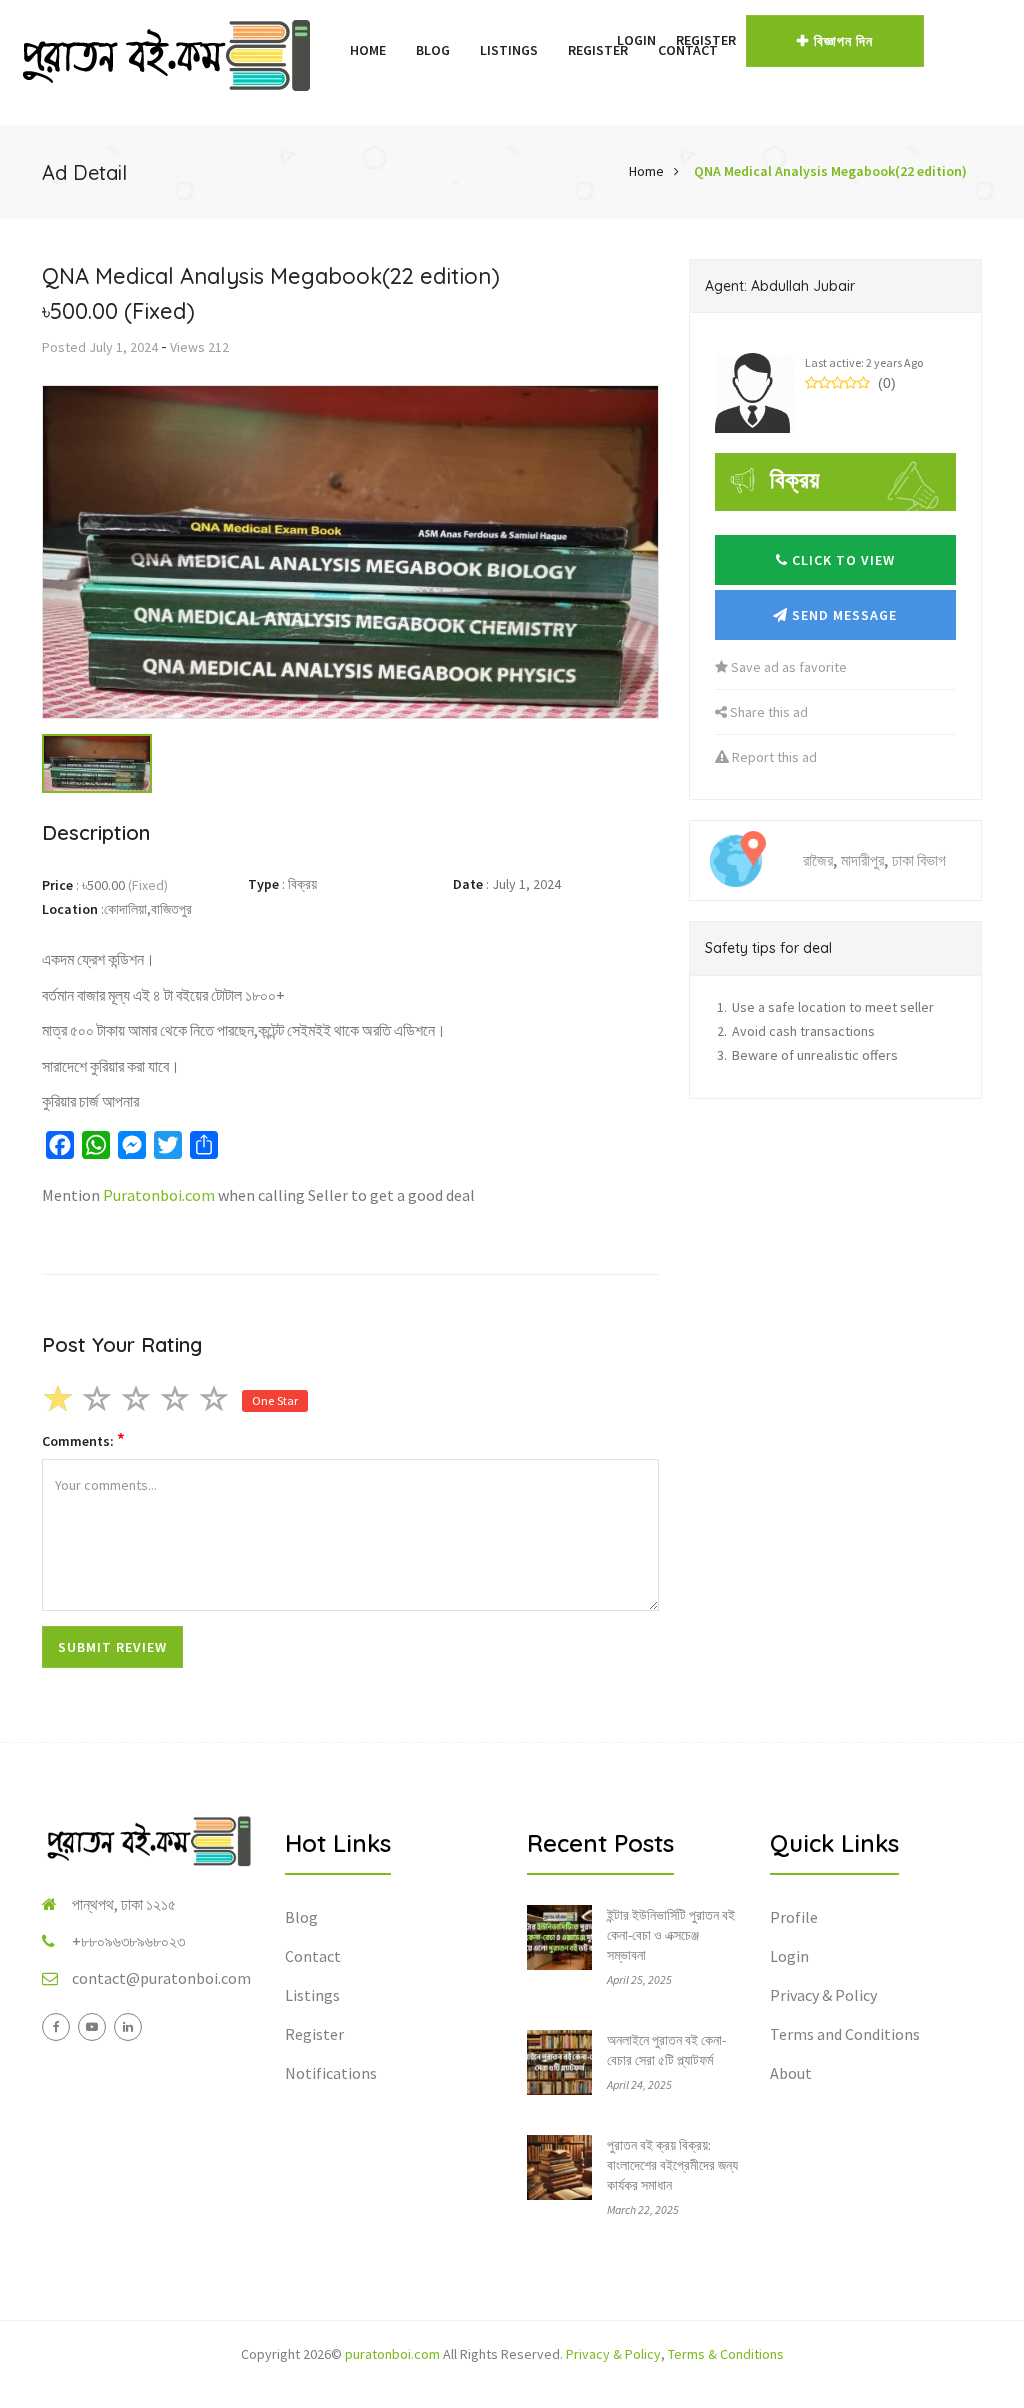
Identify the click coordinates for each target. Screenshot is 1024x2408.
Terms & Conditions (726, 2354)
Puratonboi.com (159, 1195)
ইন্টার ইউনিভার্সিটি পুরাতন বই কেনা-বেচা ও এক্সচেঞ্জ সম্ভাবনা (671, 1935)
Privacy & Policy (823, 1995)
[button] (597, 40)
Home (368, 50)
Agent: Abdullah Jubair (780, 286)
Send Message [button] (842, 615)
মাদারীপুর (862, 860)
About (791, 2073)
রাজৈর (818, 860)
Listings (509, 50)
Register (706, 40)
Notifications (331, 2073)
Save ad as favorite (787, 667)
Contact (313, 1956)
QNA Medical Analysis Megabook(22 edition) (830, 171)
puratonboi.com (392, 2354)
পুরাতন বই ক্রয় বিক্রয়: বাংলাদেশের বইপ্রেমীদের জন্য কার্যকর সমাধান (672, 2165)
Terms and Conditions (845, 2034)
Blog (433, 50)
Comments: (83, 1440)
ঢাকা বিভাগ (919, 860)
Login (636, 40)
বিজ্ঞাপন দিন (843, 41)
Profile (794, 1917)
